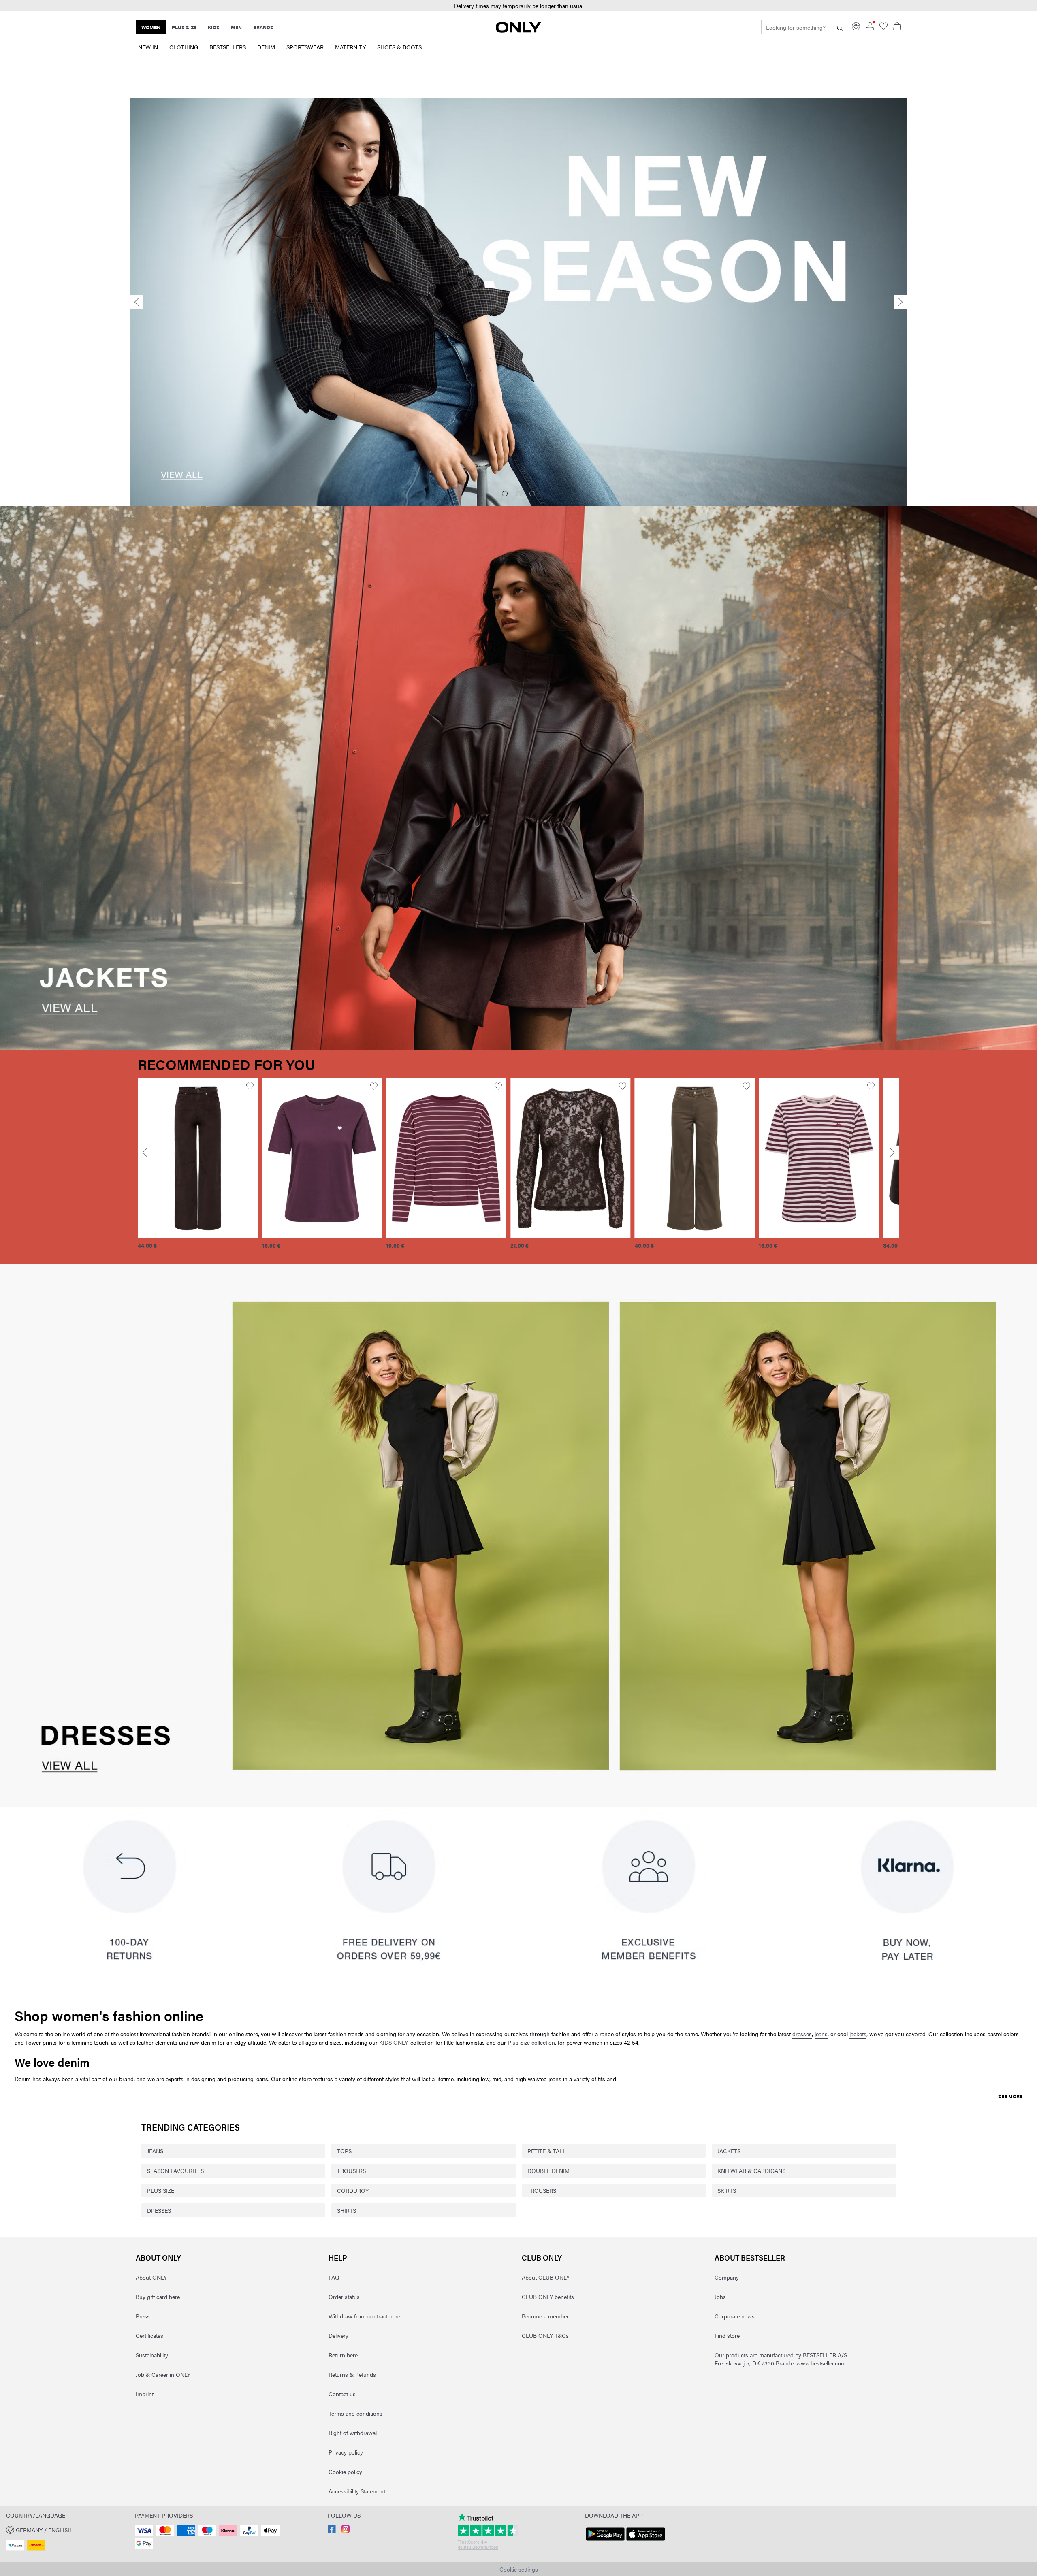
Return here (343, 2355)
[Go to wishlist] (883, 28)
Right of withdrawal (353, 2433)
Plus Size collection (531, 2042)
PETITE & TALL (547, 2151)
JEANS (155, 2151)
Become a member (545, 2316)
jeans (821, 2034)
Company (727, 2277)
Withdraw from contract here (364, 2316)
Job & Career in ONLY (163, 2374)
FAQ (334, 2277)
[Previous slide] (137, 302)
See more (1010, 2096)
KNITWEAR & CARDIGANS (751, 2171)
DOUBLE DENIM (548, 2171)
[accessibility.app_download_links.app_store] (646, 2541)
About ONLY (158, 2257)
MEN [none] (236, 27)
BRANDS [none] (263, 27)
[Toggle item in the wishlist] (250, 1086)
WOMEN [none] (151, 27)
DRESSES (159, 2210)
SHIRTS (347, 2210)
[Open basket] (897, 27)
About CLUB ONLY (546, 2277)
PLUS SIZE (161, 2190)
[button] (518, 6)
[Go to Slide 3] (532, 494)
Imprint (145, 2394)
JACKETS (729, 2151)
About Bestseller (750, 2257)
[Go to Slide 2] (518, 494)
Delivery (338, 2335)
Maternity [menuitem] (350, 47)
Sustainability (152, 2355)
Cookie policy (345, 2472)
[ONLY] (518, 30)
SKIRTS (727, 2190)
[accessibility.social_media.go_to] (332, 2531)
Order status (344, 2297)
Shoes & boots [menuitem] (399, 47)
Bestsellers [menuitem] (228, 47)
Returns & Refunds (352, 2374)
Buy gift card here (158, 2297)
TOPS (344, 2151)
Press (143, 2316)
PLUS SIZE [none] (184, 27)
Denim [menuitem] (266, 47)
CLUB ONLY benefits (548, 2297)
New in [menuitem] (148, 47)
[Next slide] (900, 302)
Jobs (720, 2297)
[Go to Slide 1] (505, 494)
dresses (802, 2034)
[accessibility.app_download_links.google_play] (605, 2541)
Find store (727, 2335)
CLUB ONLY (542, 2257)
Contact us (342, 2394)
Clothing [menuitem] (184, 47)
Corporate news (735, 2316)
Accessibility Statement (357, 2491)
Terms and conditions (355, 2413)
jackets (858, 2034)
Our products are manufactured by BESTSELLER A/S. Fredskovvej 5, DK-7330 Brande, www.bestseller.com (781, 2359)
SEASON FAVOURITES (175, 2171)
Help (338, 2257)
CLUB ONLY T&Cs (545, 2335)
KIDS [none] (214, 27)
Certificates (149, 2335)
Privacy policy (346, 2452)
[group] (198, 1168)
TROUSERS (351, 2171)
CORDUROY (353, 2190)
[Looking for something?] (840, 27)
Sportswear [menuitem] (305, 47)
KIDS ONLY (393, 2042)
